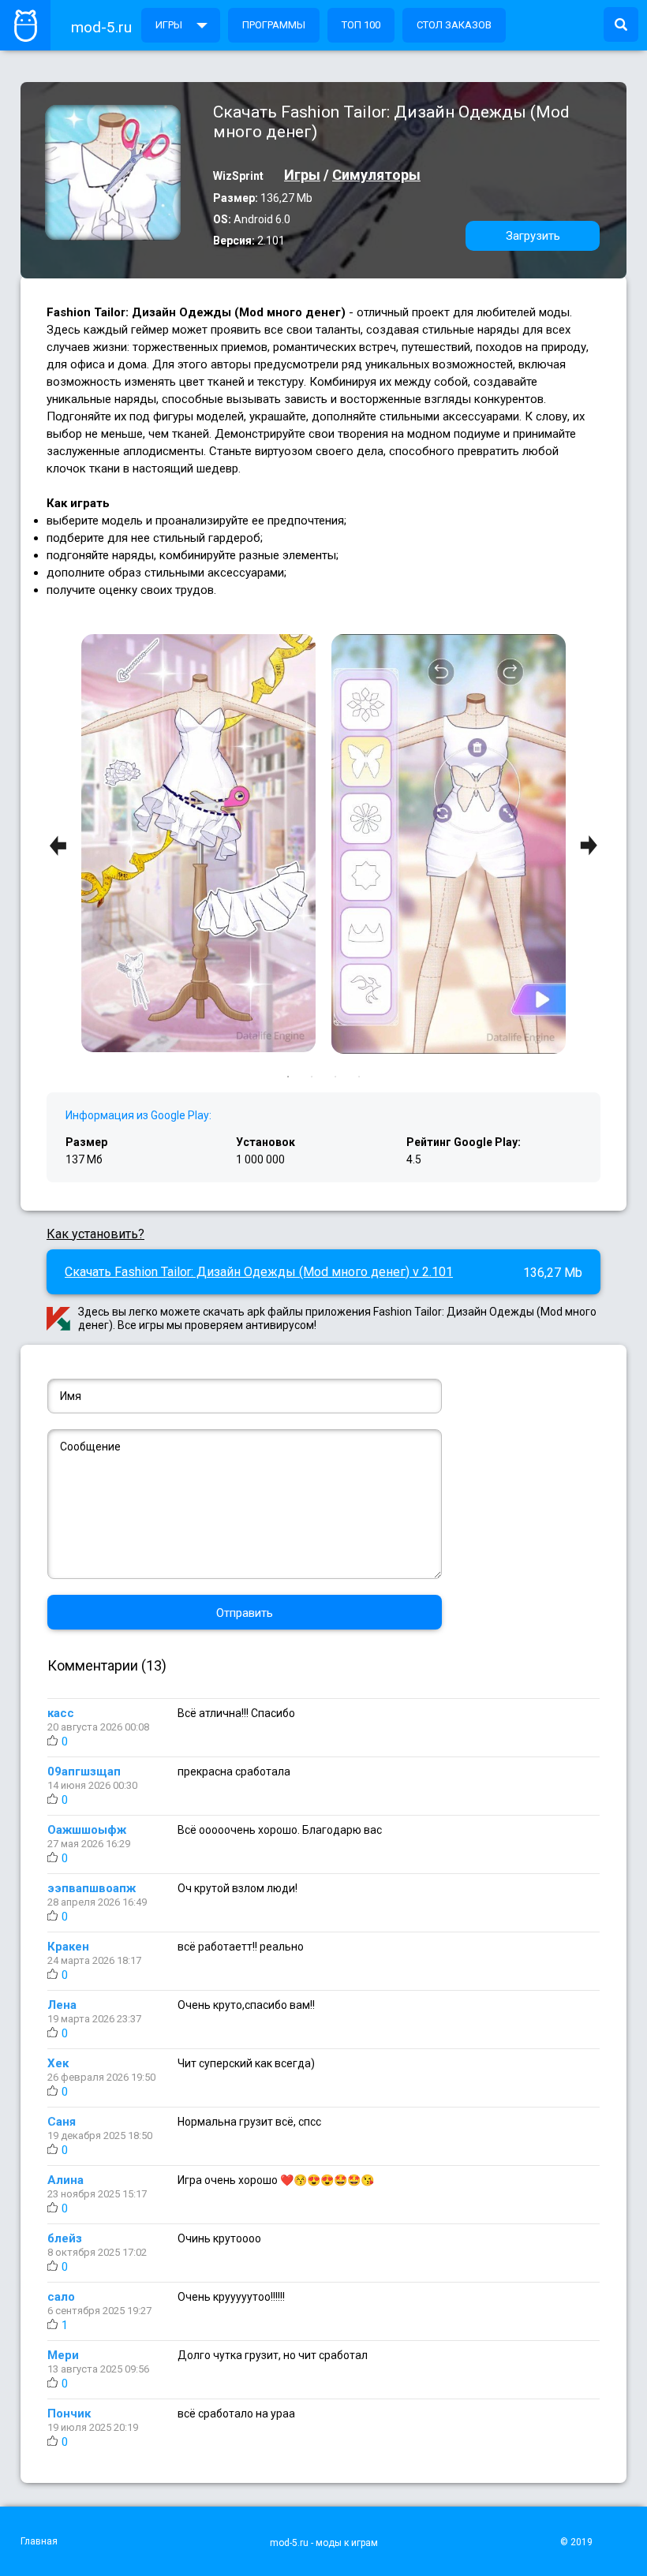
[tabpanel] (449, 846)
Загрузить (533, 236)
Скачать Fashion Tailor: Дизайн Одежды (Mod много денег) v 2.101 (259, 1272)
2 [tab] (312, 1077)
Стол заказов (454, 25)
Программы (274, 25)
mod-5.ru (101, 27)
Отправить (245, 1613)
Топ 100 (361, 25)
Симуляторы (376, 175)
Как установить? (95, 1234)
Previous (58, 845)
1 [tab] (288, 1077)
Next (589, 845)
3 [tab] (335, 1077)
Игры (169, 25)
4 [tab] (359, 1077)
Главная (39, 2541)
